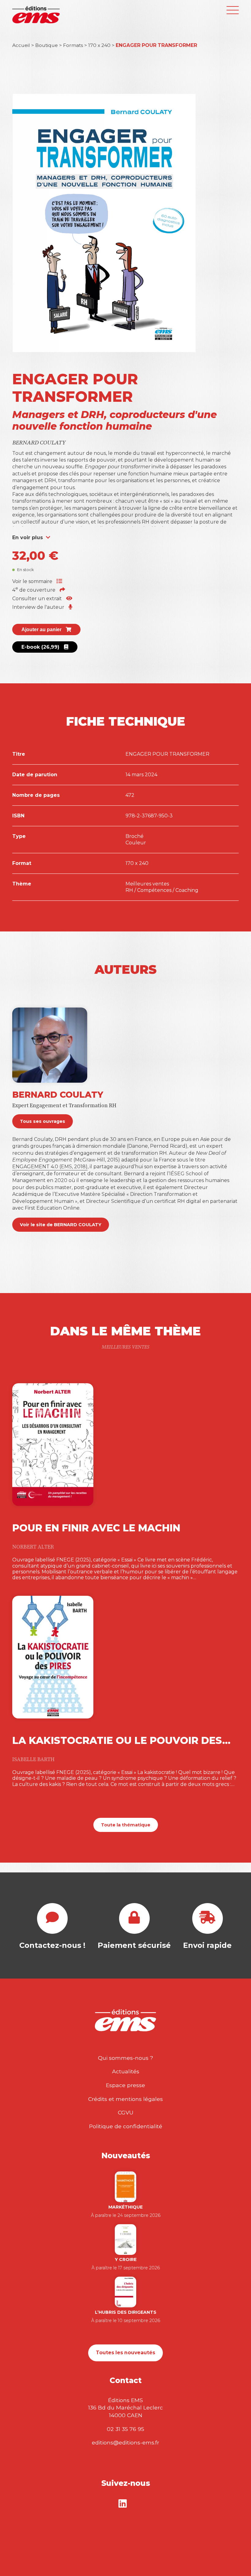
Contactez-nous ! (52, 1945)
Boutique (47, 45)
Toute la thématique (126, 1825)
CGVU (126, 2112)
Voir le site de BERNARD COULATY (61, 1225)
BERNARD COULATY (39, 443)
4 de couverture (34, 590)
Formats (73, 45)
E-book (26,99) (41, 647)
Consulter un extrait (38, 599)
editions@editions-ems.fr (125, 2442)
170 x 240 (99, 45)
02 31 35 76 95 (125, 2429)
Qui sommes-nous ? (125, 2058)
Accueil (21, 45)
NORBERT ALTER (33, 1547)
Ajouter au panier (42, 630)
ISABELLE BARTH (33, 1760)
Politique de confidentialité (126, 2126)
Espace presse (125, 2085)
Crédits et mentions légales (125, 2099)
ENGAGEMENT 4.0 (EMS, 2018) (50, 1167)
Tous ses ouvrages (43, 1121)
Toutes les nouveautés (125, 2353)
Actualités (126, 2071)
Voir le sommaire (33, 581)
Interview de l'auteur (39, 607)
